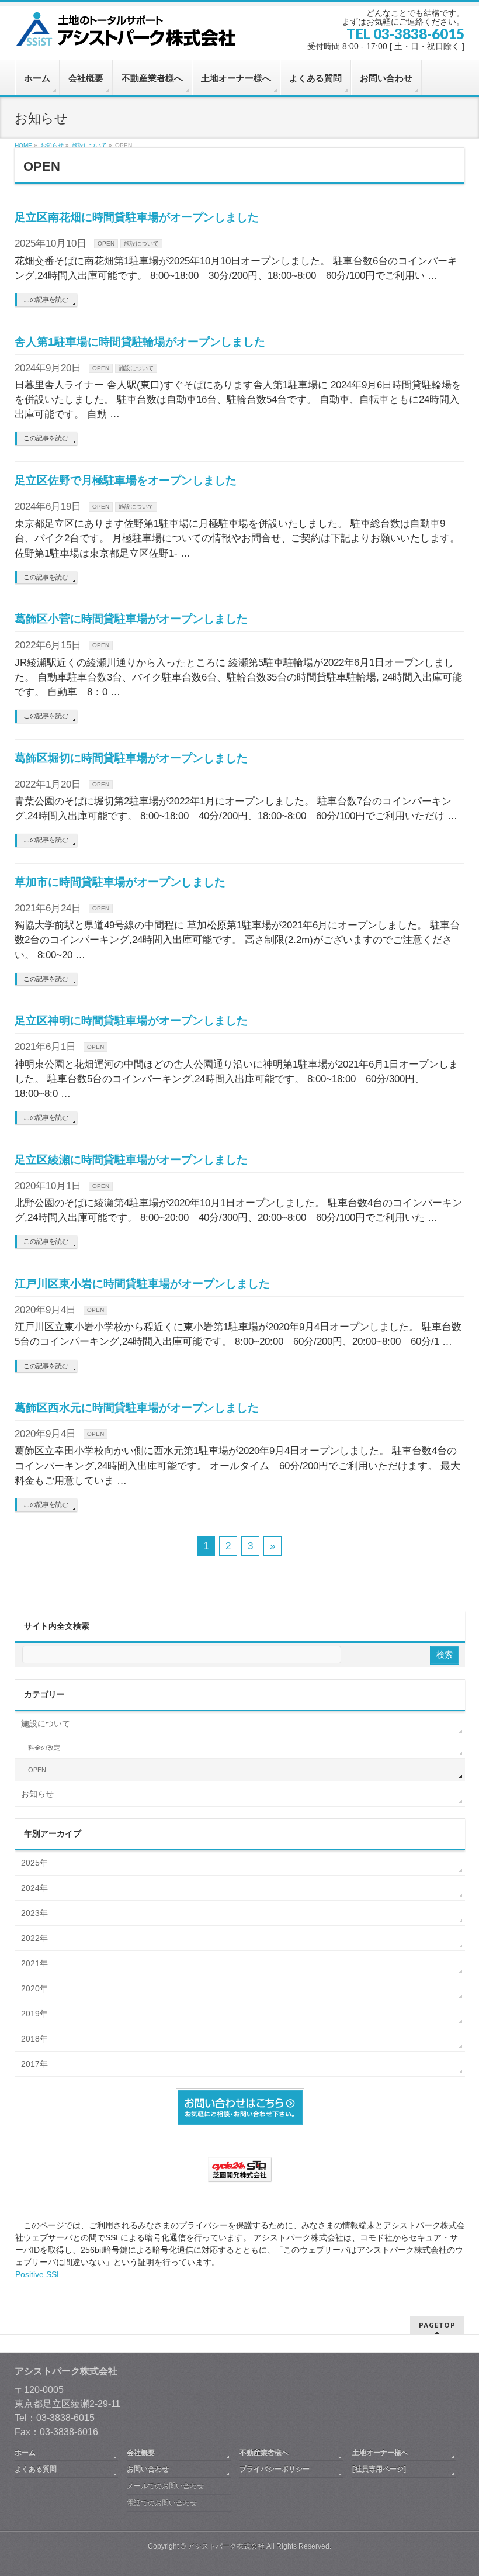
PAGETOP (437, 2325)
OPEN (106, 244)
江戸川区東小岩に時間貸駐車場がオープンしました (142, 1284)
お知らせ (37, 1794)
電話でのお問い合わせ (162, 2503)
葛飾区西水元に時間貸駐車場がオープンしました (137, 1408)
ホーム (25, 2453)
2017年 (34, 2064)
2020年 (34, 1988)
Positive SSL (38, 2274)
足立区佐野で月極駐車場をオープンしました (126, 480)
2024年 (34, 1888)
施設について (141, 244)
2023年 (34, 1913)
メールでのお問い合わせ (165, 2486)
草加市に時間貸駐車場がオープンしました (120, 882)
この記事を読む (46, 299)
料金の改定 (44, 1748)
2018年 (34, 2039)
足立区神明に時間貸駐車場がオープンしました (131, 1021)
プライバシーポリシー (275, 2469)
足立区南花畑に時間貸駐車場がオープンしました (137, 217)
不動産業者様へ (264, 2453)
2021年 (34, 1963)
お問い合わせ (148, 2469)
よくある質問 (36, 2469)
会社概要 (141, 2453)
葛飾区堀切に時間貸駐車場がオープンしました (131, 758)
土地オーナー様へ (380, 2453)
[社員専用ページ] (379, 2469)
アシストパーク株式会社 (226, 2546)
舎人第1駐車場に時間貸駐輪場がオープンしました (140, 342)
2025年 (34, 1863)
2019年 (34, 2014)
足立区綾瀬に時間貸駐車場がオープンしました (131, 1160)
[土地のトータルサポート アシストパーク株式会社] (129, 34)
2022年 (34, 1938)
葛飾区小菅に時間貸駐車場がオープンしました (131, 619)
